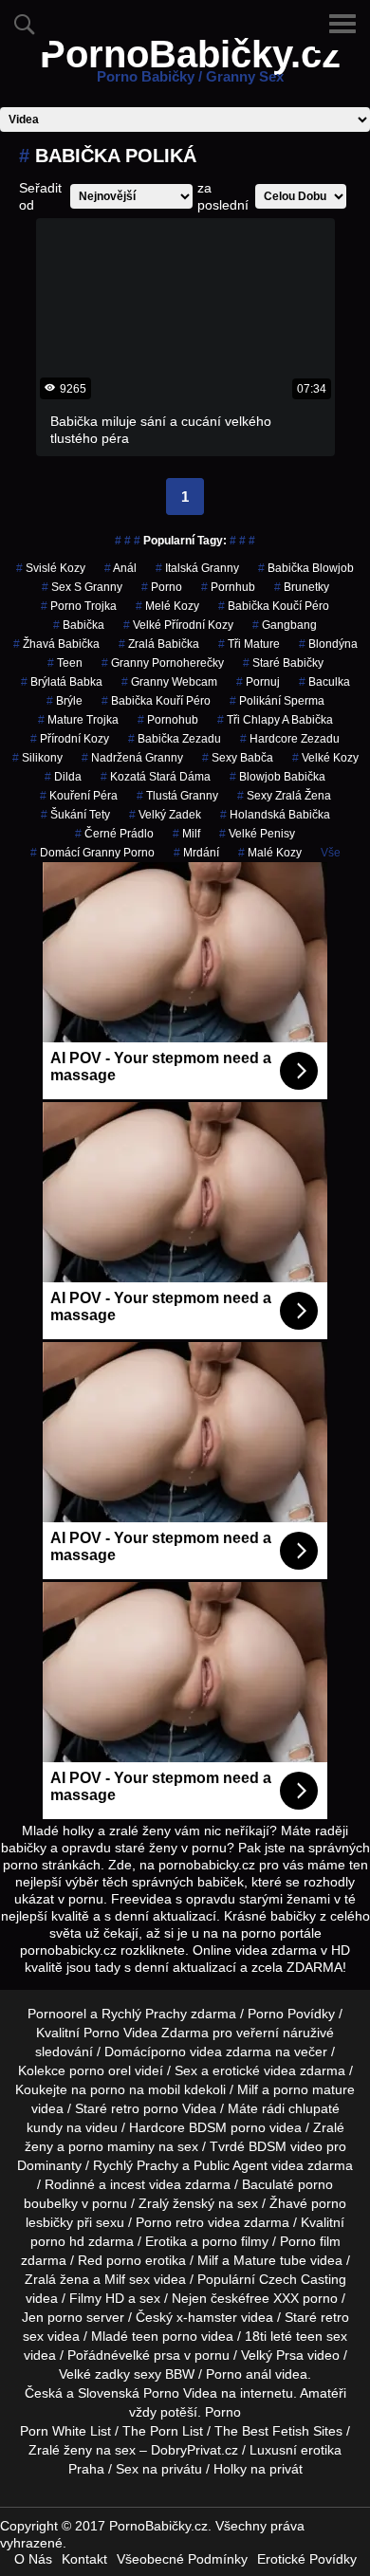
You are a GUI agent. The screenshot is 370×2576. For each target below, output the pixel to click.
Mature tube (270, 2260)
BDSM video (286, 2146)
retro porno (145, 2108)
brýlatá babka (62, 682)
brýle (65, 701)
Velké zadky (94, 2374)
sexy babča (238, 758)
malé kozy (270, 853)
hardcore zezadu (290, 739)
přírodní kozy (70, 739)
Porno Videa (180, 2393)
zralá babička (159, 644)
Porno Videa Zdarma (146, 2033)
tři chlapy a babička (275, 720)
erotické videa (254, 2070)
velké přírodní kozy (178, 625)
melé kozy (167, 606)
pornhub (228, 587)
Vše (331, 853)
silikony (37, 758)
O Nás (33, 2559)
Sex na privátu (159, 2469)
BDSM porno (227, 2127)
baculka (324, 682)
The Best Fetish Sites (278, 2431)
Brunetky (302, 587)
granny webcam (169, 682)
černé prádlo (114, 834)
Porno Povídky (291, 2014)
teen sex (322, 2336)
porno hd (57, 2241)
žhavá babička (56, 644)
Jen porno (52, 2317)
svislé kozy (51, 568)
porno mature (314, 2089)
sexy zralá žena (284, 796)
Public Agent (231, 2165)
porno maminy (111, 2146)
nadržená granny (132, 758)
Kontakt (84, 2559)
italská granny (197, 568)
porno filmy (235, 2241)
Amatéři (323, 2393)
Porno (223, 2412)
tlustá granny (177, 796)
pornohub (168, 720)
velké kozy (325, 758)
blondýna (328, 644)
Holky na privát (258, 2469)
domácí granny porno (92, 853)
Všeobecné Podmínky (182, 2559)
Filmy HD (97, 2298)
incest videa (146, 2184)
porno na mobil (135, 2089)
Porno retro (170, 2222)
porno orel (100, 2070)
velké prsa (149, 2355)
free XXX (272, 2298)
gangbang (285, 625)
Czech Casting (303, 2279)
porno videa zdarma (211, 2052)
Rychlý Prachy (144, 2014)
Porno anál (239, 2374)
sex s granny (82, 587)
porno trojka (79, 606)
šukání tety (75, 815)
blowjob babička (277, 777)
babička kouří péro (156, 701)
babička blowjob (306, 568)
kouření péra (79, 796)
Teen (65, 663)
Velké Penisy (257, 834)
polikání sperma (277, 701)
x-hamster (207, 2317)
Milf (186, 834)
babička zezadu (175, 739)
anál (120, 568)
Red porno (110, 2260)
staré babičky (283, 663)
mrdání (196, 853)
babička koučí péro (274, 606)
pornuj (258, 682)
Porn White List (65, 2431)
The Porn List (163, 2431)
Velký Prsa (272, 2355)
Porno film (310, 2241)
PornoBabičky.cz (190, 65)
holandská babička (275, 815)
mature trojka (78, 720)
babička (79, 625)
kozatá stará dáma (156, 777)
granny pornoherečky (163, 663)
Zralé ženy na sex (82, 2450)
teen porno (165, 2336)
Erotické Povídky (307, 2559)
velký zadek (165, 815)
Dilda (63, 777)
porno (162, 587)
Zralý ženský (176, 2203)
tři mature (249, 644)
